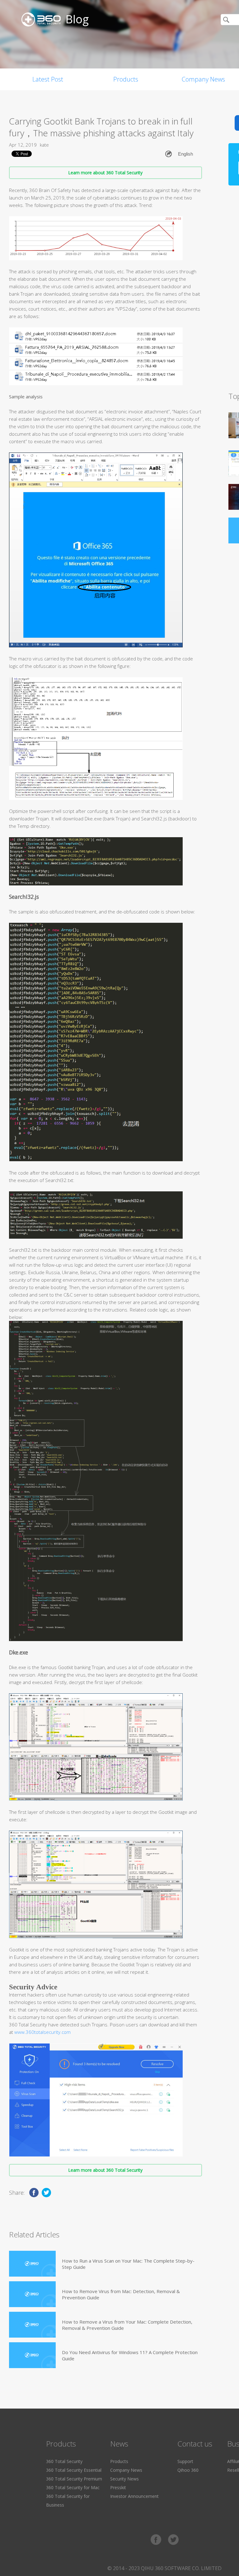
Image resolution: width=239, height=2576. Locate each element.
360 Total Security (64, 2461)
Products (126, 79)
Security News (124, 2479)
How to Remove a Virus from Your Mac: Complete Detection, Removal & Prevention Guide (127, 2325)
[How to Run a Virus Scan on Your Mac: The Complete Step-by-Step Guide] (32, 2264)
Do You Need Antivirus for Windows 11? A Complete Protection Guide (130, 2355)
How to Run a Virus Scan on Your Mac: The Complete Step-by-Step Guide (128, 2264)
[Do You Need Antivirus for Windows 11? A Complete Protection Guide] (32, 2355)
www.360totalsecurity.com (42, 2032)
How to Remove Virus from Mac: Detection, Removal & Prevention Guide (121, 2294)
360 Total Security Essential (74, 2470)
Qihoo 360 (188, 2470)
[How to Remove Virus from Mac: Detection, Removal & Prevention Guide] (32, 2294)
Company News (126, 2470)
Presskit (118, 2487)
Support (185, 2461)
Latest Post (48, 79)
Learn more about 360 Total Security (105, 173)
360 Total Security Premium (74, 2479)
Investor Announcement (134, 2496)
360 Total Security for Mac (73, 2487)
